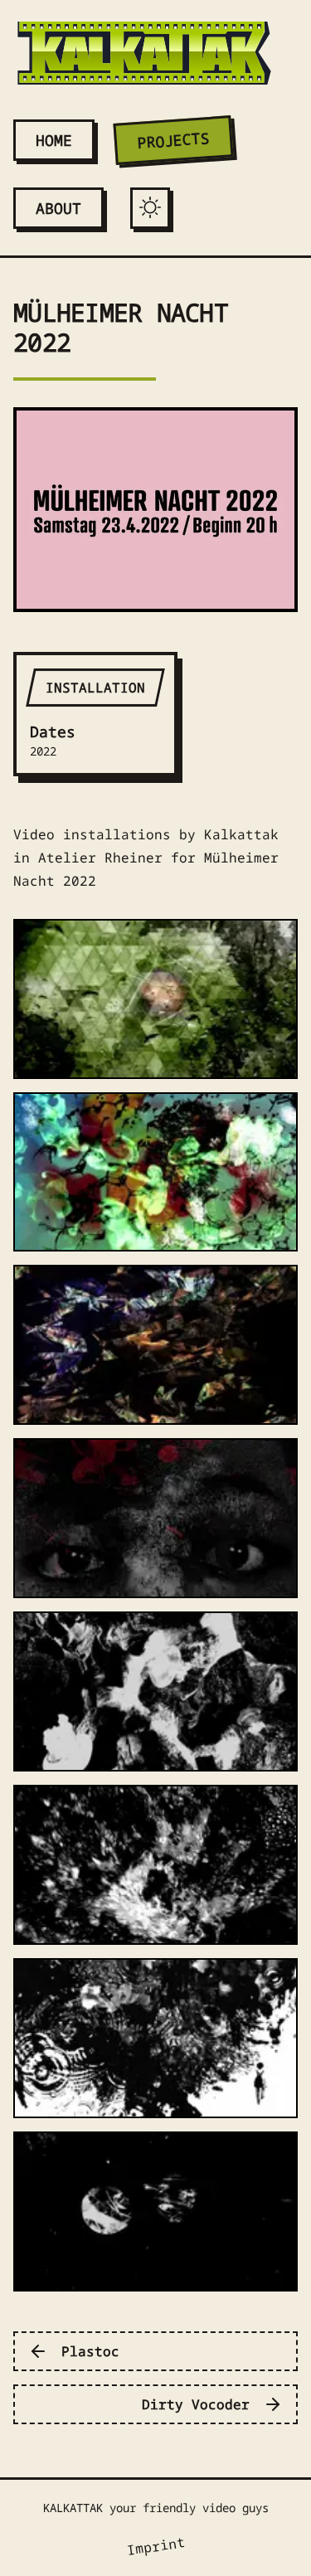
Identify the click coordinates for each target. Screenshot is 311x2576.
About (58, 208)
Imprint (155, 2546)
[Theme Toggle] (150, 207)
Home (54, 140)
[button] (155, 999)
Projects (173, 140)
